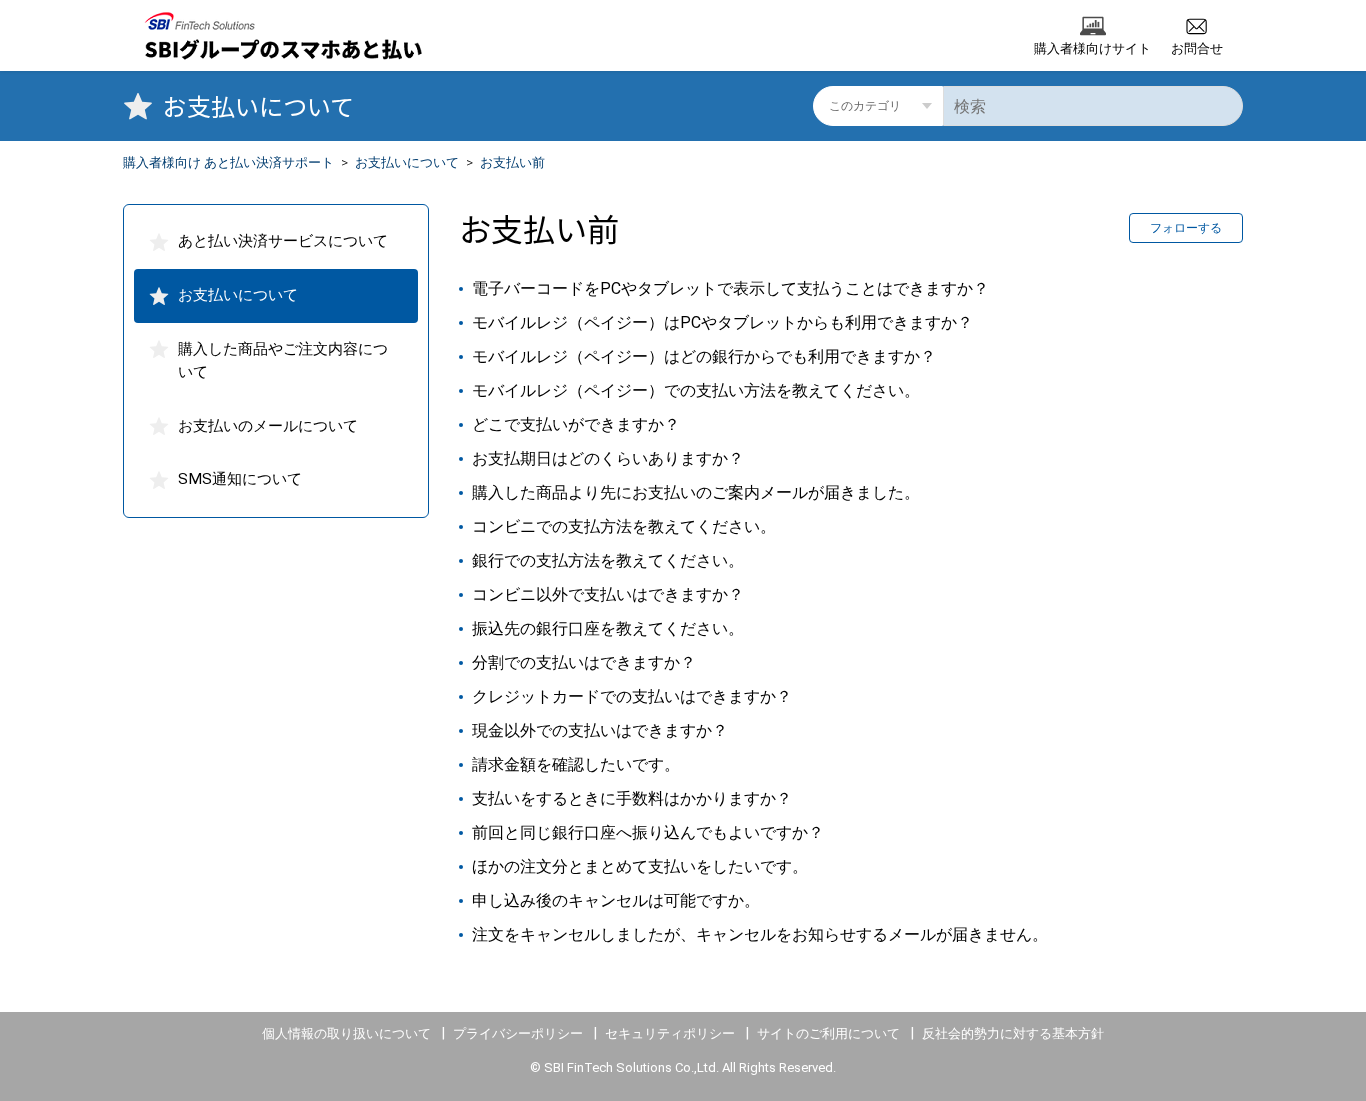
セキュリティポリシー (670, 1033)
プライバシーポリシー (518, 1033)
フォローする (1186, 228)
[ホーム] (274, 35)
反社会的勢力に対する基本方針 (1013, 1033)
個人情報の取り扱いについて (346, 1033)
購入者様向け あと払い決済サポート (228, 162)
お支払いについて (407, 162)
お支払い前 (512, 162)
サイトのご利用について (828, 1033)
